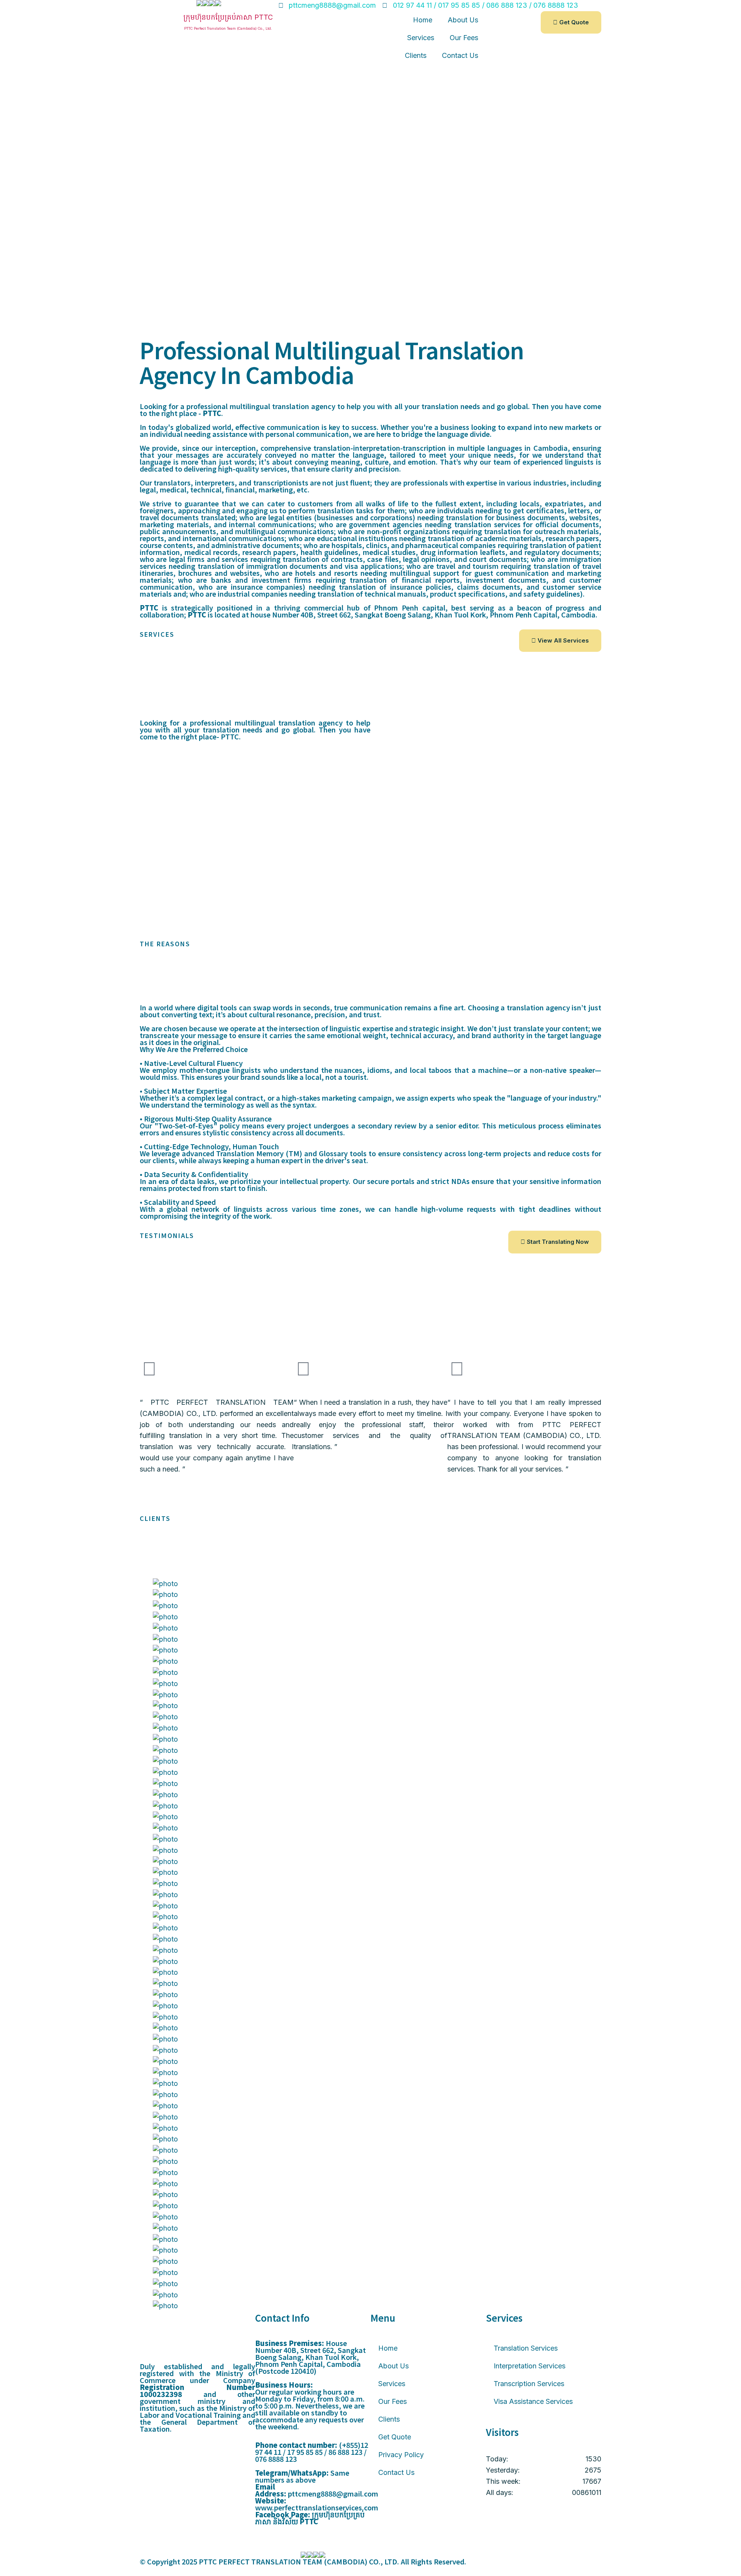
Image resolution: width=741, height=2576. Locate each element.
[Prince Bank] (370, 2062)
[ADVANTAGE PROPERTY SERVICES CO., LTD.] (370, 1806)
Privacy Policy (401, 2455)
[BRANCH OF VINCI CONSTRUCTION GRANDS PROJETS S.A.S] (370, 1784)
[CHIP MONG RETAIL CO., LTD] (370, 2173)
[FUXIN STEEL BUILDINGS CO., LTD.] (370, 2250)
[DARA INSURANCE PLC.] (370, 2195)
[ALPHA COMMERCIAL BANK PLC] (370, 2095)
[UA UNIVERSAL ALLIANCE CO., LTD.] (370, 2262)
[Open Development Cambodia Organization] (370, 1717)
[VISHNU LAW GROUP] (370, 1995)
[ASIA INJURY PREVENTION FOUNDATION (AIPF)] (370, 1695)
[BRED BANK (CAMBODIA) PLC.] (370, 2073)
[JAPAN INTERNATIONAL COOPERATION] (370, 2228)
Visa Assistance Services (533, 2401)
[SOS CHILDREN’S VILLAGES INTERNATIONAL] (370, 1706)
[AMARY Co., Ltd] (370, 2206)
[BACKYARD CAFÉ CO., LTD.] (370, 1928)
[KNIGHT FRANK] (370, 1973)
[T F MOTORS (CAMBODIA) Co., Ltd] (370, 1951)
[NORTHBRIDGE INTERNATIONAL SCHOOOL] (370, 1884)
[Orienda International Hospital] (370, 2129)
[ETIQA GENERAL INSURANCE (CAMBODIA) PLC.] (370, 1817)
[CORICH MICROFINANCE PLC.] (370, 2139)
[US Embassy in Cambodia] (370, 1584)
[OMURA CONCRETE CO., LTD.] (370, 2217)
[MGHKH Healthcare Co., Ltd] (370, 2151)
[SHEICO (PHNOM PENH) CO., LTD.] (370, 2295)
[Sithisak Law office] (370, 2006)
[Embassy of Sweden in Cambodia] (370, 1595)
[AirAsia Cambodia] (370, 1828)
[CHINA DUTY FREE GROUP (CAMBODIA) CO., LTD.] (370, 1895)
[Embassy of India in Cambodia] (370, 1606)
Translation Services (526, 2348)
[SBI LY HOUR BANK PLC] (370, 2051)
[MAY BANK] (370, 2039)
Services (421, 38)
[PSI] (370, 1628)
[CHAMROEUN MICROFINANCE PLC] (370, 2117)
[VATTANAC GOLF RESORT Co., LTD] (370, 1839)
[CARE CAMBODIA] (370, 1673)
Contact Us (460, 55)
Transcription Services (529, 2384)
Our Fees (464, 38)
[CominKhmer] (370, 1773)
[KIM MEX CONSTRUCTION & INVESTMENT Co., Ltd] (370, 2306)
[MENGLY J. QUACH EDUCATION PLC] (370, 1851)
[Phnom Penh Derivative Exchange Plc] (370, 2284)
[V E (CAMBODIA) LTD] (370, 1795)
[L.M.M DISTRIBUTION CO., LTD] (370, 1939)
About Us (463, 20)
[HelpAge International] (370, 1662)
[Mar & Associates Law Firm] (370, 1984)
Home (423, 20)
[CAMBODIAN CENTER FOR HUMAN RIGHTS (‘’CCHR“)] (370, 1684)
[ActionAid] (370, 1751)
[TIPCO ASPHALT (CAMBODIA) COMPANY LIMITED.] (370, 1906)
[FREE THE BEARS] (370, 1740)
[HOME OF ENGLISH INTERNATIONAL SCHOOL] (370, 1873)
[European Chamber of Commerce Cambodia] (370, 2184)
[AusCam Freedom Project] (370, 1728)
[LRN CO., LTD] (370, 1917)
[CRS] (370, 1617)
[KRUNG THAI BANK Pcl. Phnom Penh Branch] (370, 2028)
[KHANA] (370, 1640)
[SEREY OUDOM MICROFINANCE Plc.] (370, 2162)
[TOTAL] (370, 1762)
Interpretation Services (530, 2366)
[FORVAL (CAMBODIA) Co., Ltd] (370, 2273)
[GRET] (370, 1650)
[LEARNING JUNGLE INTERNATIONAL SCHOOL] (370, 1862)
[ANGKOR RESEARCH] (370, 1962)
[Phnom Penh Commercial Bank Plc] (370, 2084)
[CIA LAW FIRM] (370, 2017)
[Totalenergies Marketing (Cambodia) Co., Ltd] (370, 2106)
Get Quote (395, 2437)
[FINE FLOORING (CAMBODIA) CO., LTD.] (370, 2240)
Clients (416, 55)
